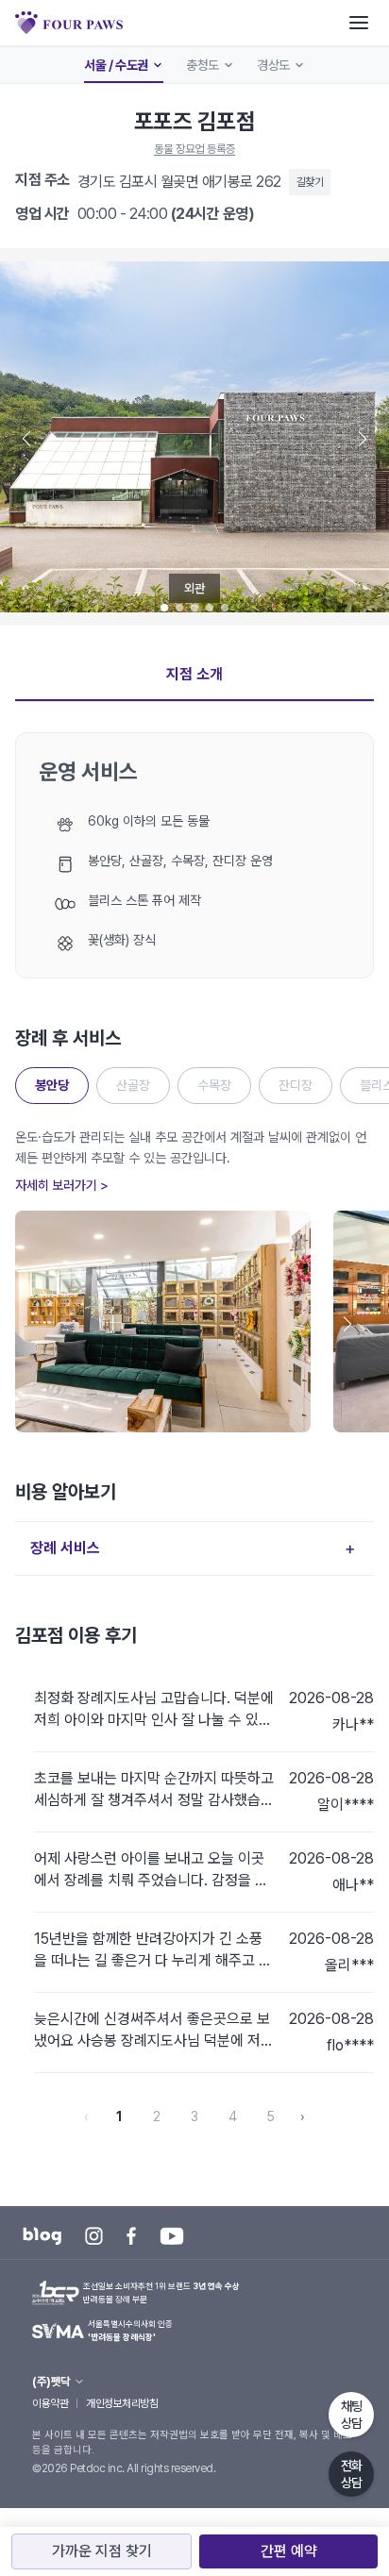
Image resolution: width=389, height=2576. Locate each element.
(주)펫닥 (51, 2382)
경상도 (273, 65)
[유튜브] (172, 2236)
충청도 (203, 65)
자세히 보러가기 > (62, 1185)
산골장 (133, 1085)
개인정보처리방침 (122, 2403)
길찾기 (310, 182)
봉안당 (52, 1085)
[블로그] (42, 2236)
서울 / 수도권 (116, 65)
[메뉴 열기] (359, 23)
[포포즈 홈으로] (69, 23)
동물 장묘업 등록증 (194, 149)
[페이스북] (131, 2236)
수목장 (214, 1085)
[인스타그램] (94, 2236)
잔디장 (296, 1085)
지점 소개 (194, 674)
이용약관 (50, 2403)
